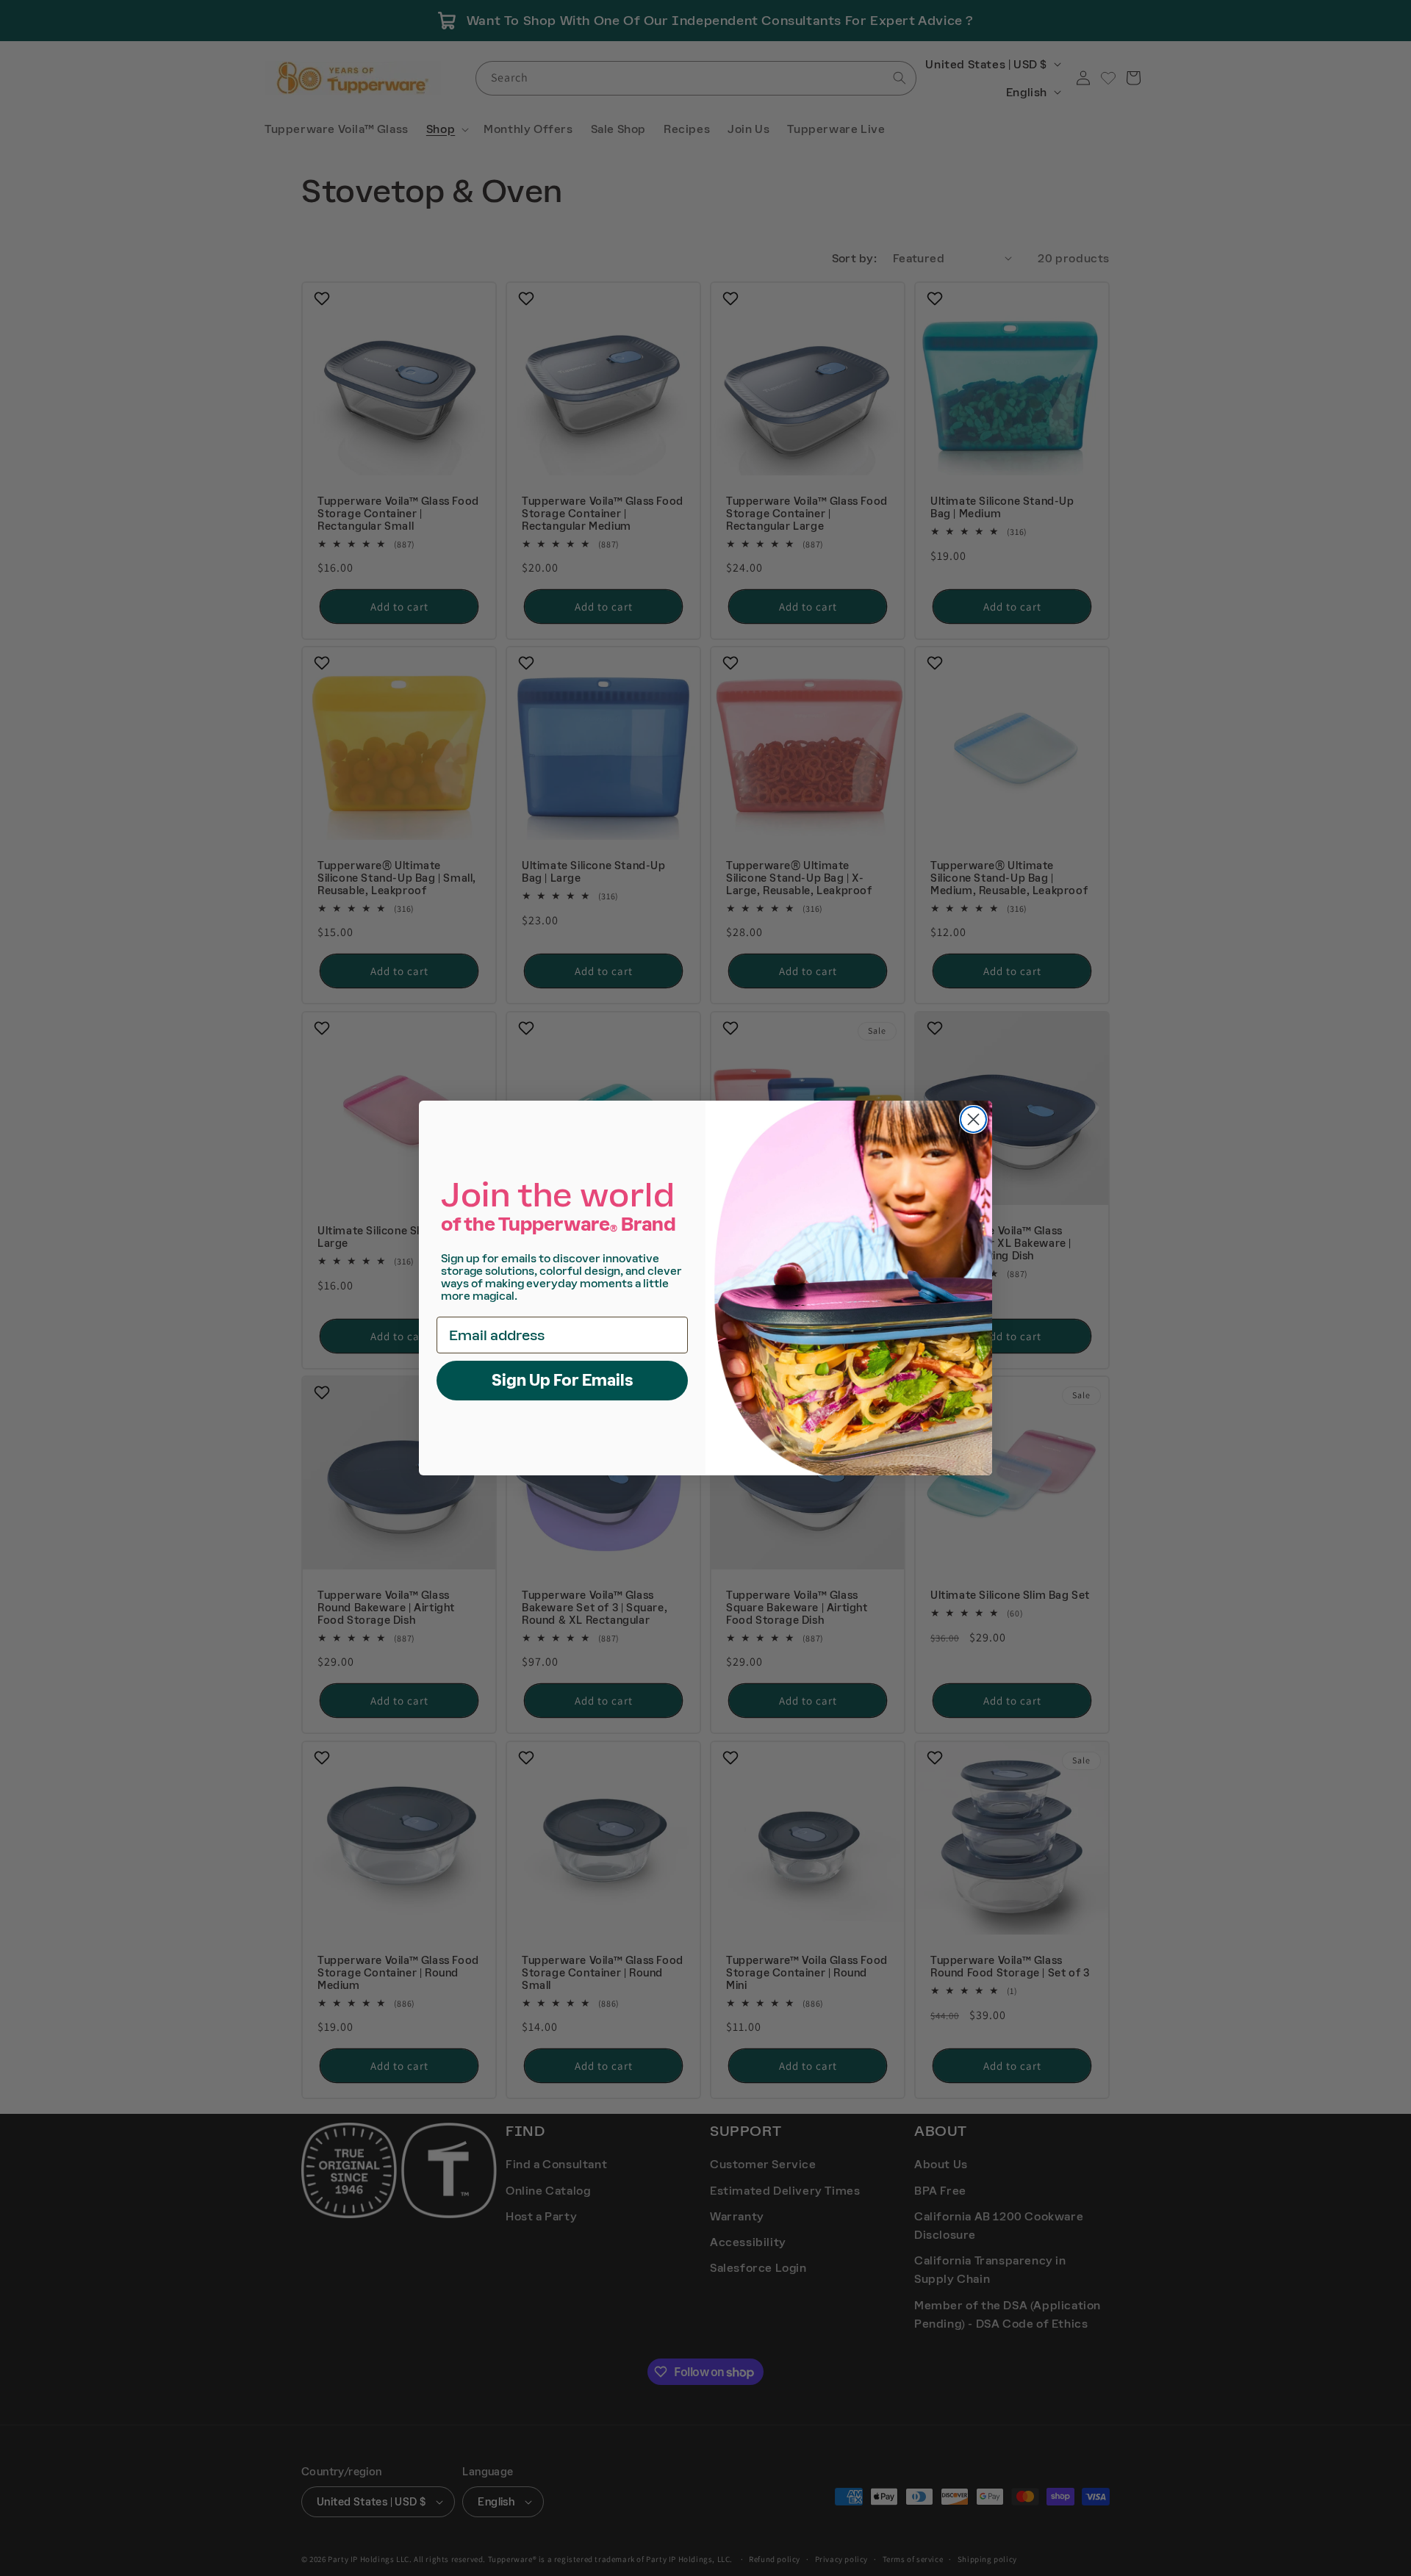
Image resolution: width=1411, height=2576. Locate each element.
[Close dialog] (973, 1119)
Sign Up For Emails (563, 1380)
